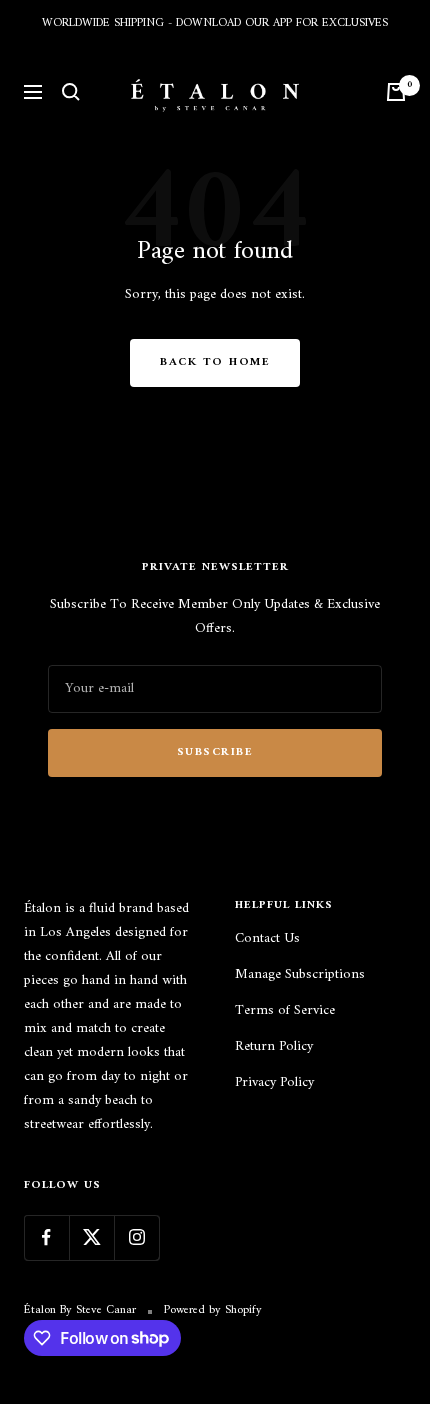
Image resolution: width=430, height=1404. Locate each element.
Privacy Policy (274, 1083)
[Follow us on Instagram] (136, 1237)
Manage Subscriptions (300, 975)
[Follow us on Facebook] (46, 1237)
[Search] (71, 92)
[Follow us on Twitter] (91, 1237)
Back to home (215, 362)
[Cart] (396, 92)
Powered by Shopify (213, 1311)
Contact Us (267, 939)
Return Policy (274, 1047)
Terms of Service (285, 1011)
